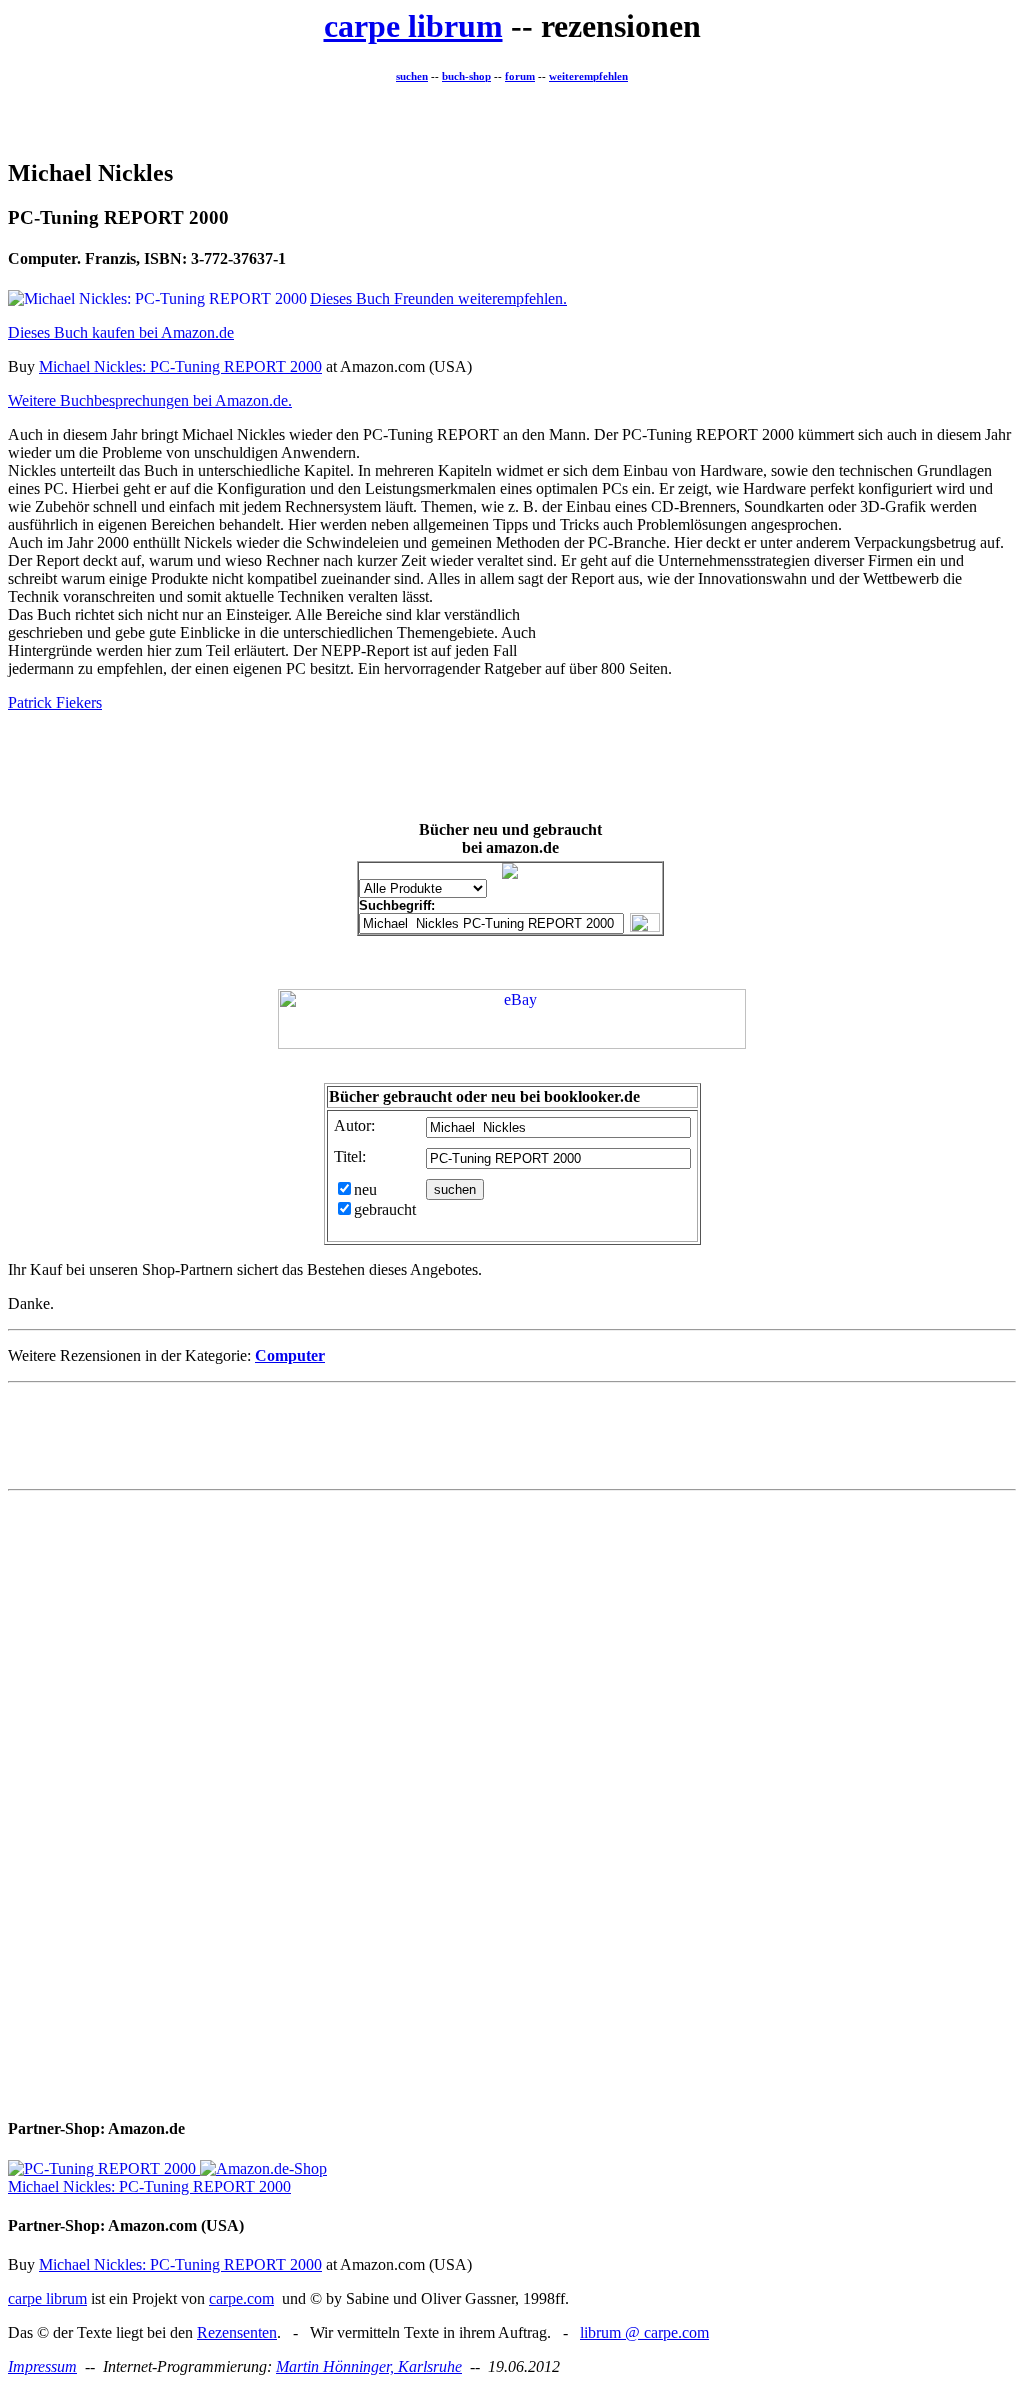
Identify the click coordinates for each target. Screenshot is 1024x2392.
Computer (290, 1355)
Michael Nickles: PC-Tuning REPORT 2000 (180, 366)
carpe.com (241, 2298)
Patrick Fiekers (55, 702)
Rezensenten (237, 2332)
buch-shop (466, 76)
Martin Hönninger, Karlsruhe (369, 2366)
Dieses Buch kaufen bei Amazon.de (121, 332)
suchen (412, 76)
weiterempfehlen (588, 76)
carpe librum (413, 26)
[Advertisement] (512, 114)
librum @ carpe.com (644, 2332)
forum (520, 76)
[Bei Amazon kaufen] (102, 2168)
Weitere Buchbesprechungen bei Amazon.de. (150, 400)
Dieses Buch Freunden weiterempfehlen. (438, 298)
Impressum (42, 2366)
